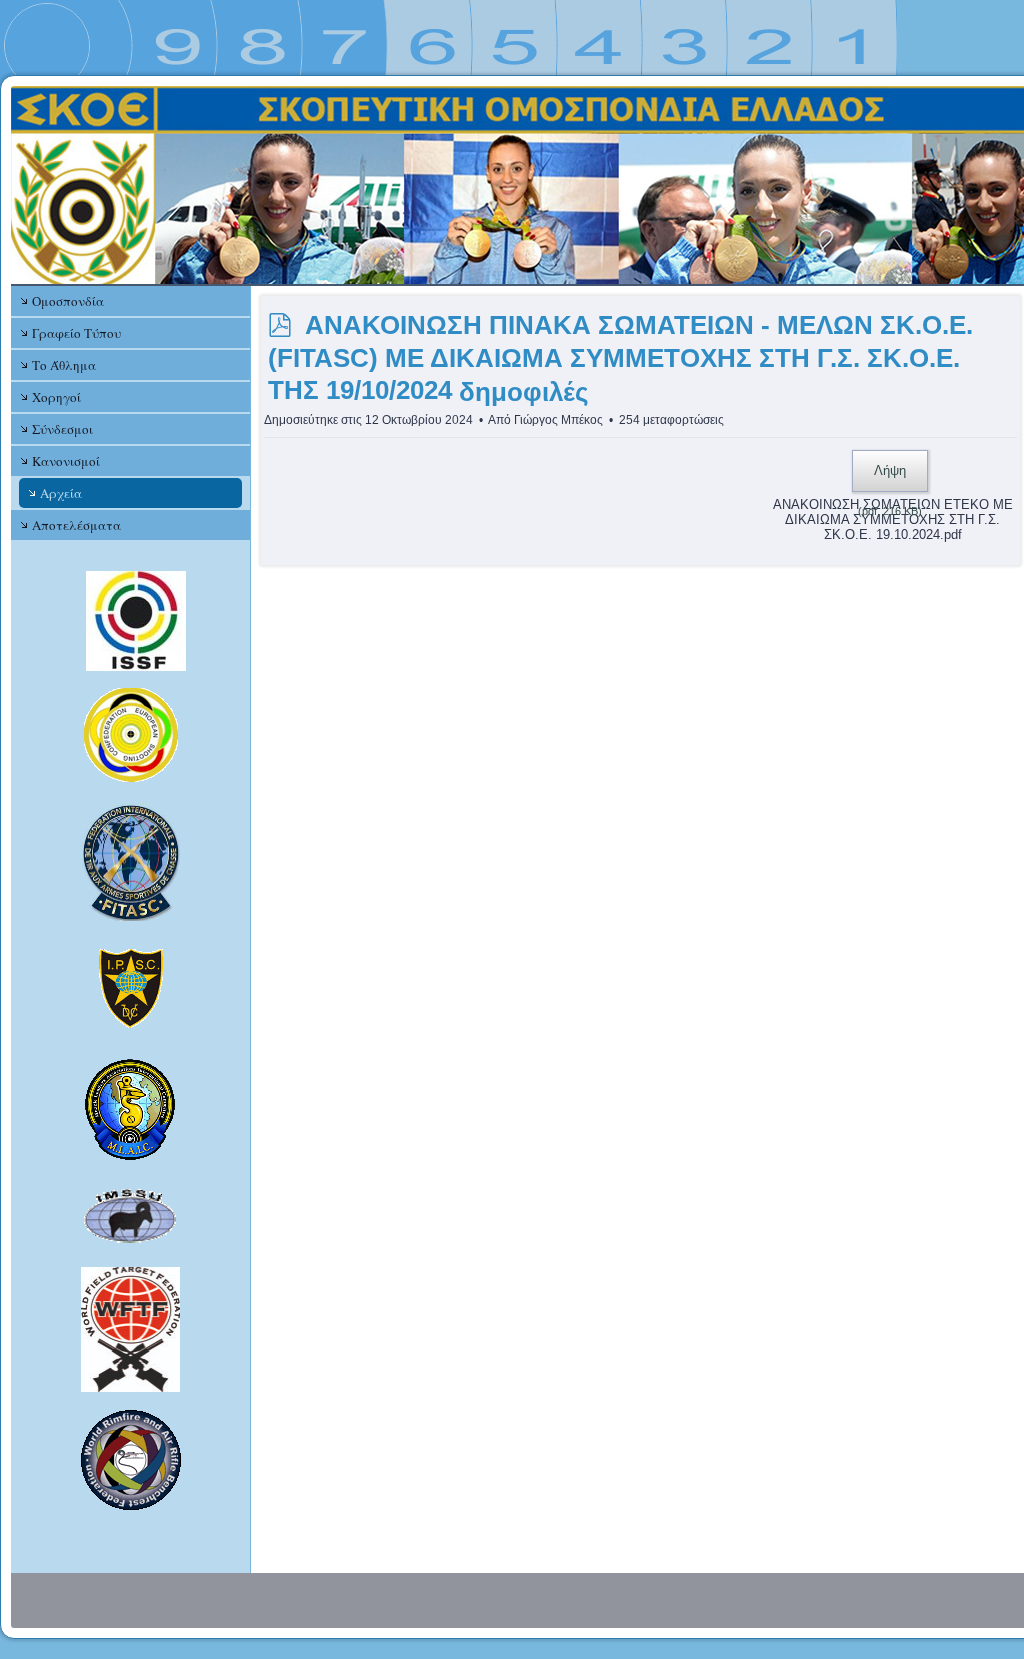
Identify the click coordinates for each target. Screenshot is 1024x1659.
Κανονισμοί (66, 461)
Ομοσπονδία (68, 301)
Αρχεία (61, 493)
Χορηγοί (56, 397)
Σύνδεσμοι (62, 429)
